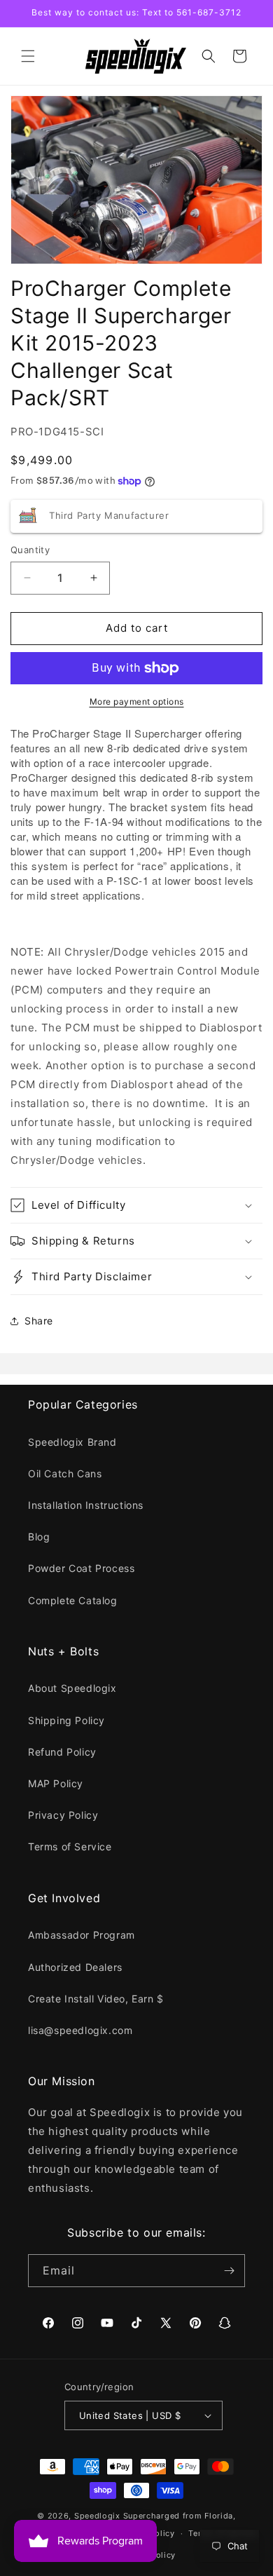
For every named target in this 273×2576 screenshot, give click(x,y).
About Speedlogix (72, 1688)
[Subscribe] (229, 2271)
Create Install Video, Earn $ (96, 1999)
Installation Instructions (86, 1505)
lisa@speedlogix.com (80, 2030)
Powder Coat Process (81, 1568)
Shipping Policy (66, 1720)
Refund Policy (62, 1752)
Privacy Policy (63, 1815)
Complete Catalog (73, 1600)
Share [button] (39, 1321)
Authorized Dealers (75, 1967)
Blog (39, 1537)
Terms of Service (70, 1846)
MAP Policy (56, 1783)
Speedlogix (97, 2516)
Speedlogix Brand (72, 1442)
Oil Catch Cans (65, 1473)
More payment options (137, 701)
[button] (28, 56)
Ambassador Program (82, 1935)
